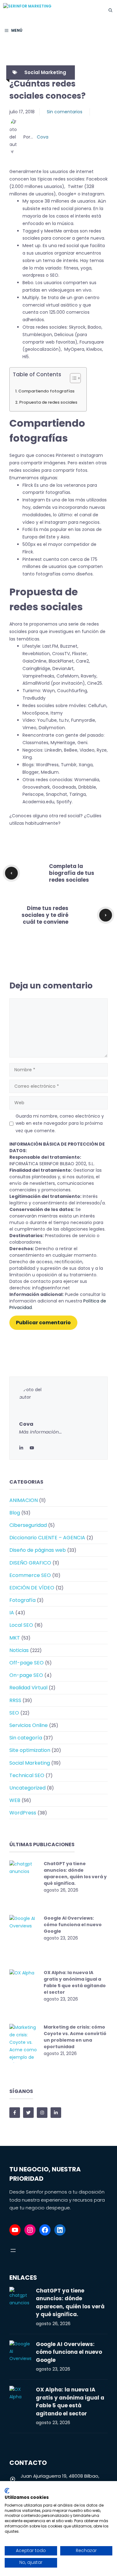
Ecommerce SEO (30, 1575)
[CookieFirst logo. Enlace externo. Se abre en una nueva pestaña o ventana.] (7, 2491)
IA (12, 1613)
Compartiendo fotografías (46, 391)
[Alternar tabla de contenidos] (72, 378)
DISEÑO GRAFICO (30, 1563)
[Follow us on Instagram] (42, 2113)
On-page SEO (26, 1675)
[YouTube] (15, 2230)
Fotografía (22, 1600)
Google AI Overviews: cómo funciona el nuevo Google (73, 1925)
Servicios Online (29, 1725)
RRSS (15, 1700)
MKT (15, 1638)
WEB (15, 1800)
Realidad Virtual (28, 1688)
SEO (14, 1713)
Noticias (19, 1650)
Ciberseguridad (28, 1525)
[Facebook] (45, 2230)
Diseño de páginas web (38, 1550)
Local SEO (21, 1625)
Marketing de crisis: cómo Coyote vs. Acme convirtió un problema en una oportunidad (75, 2037)
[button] (110, 10)
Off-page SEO (27, 1663)
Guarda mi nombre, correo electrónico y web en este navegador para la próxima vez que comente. (60, 1124)
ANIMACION (24, 1500)
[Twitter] (32, 1448)
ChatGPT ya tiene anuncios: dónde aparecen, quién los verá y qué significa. (75, 1873)
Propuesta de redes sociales (48, 402)
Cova (43, 137)
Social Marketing (45, 72)
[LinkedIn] (21, 1448)
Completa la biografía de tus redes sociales (72, 873)
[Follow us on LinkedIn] (56, 2113)
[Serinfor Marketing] (50, 10)
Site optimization (30, 1750)
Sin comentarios (65, 112)
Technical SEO (27, 1775)
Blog (15, 1513)
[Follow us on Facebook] (15, 2113)
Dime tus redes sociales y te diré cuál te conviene (45, 915)
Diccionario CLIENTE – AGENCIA (47, 1538)
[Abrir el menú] (13, 2250)
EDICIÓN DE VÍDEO (32, 1588)
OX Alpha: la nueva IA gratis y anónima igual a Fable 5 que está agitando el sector (75, 1982)
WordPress (23, 1813)
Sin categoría (26, 1738)
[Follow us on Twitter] (28, 2113)
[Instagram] (30, 2230)
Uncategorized (27, 1788)
